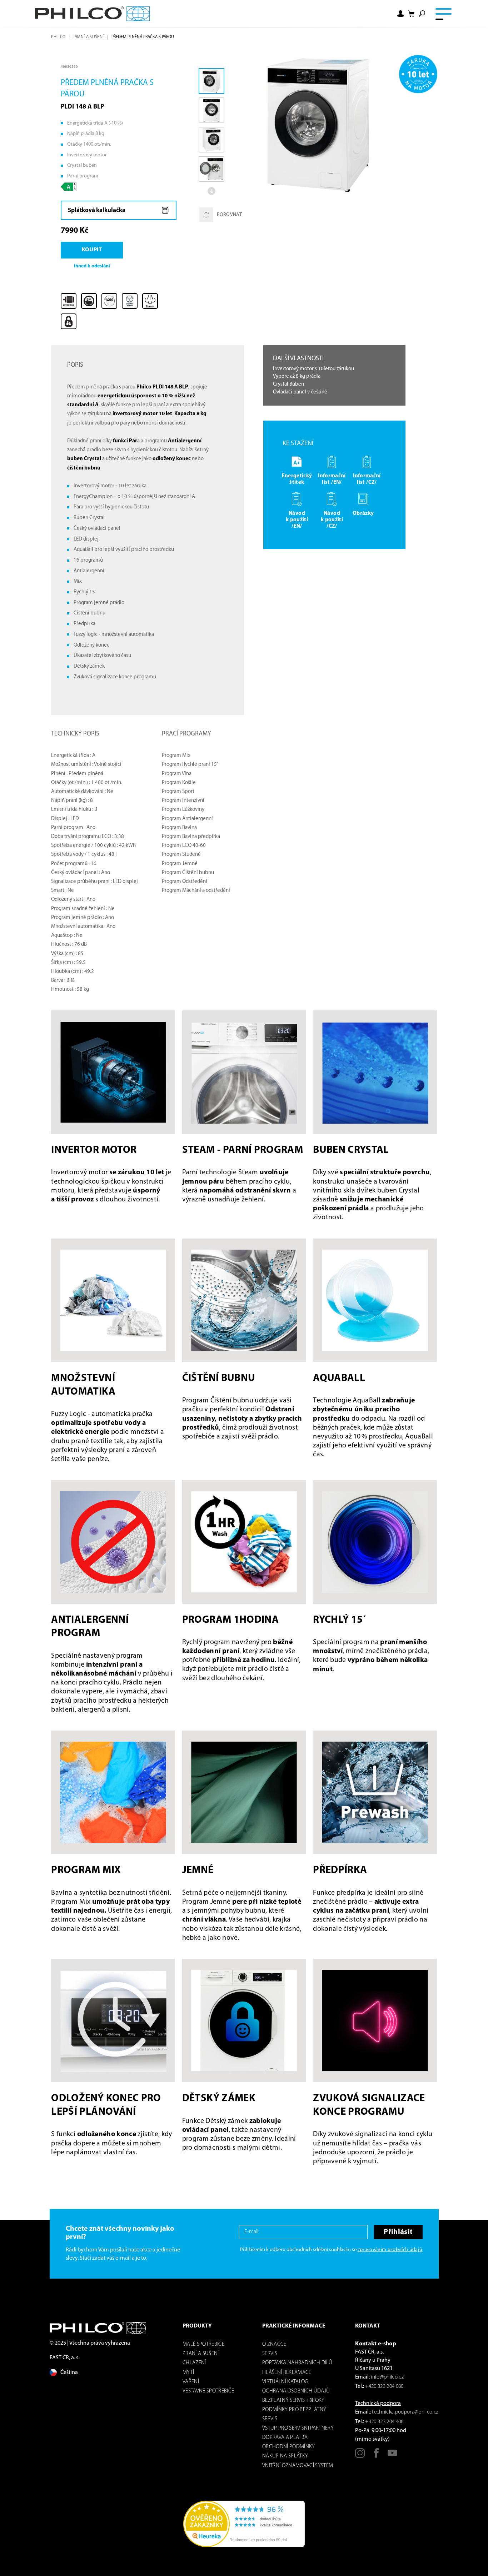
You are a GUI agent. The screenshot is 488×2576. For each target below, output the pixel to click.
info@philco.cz (387, 2377)
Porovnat (229, 215)
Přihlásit (398, 2232)
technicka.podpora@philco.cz (405, 2412)
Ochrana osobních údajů (296, 2391)
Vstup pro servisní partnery (298, 2428)
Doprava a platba (285, 2438)
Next (211, 191)
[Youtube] (392, 2456)
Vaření (191, 2382)
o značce (274, 2344)
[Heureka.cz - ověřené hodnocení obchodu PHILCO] (244, 2524)
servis (270, 2354)
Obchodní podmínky (289, 2447)
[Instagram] (360, 2456)
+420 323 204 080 (384, 2387)
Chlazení (194, 2363)
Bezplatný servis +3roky (293, 2401)
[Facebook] (376, 2456)
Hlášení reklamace (287, 2373)
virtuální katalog (285, 2382)
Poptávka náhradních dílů (297, 2363)
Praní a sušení (89, 37)
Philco (58, 37)
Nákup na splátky (285, 2456)
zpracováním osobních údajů (390, 2250)
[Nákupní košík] (411, 14)
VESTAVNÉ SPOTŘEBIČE (208, 2391)
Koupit (92, 250)
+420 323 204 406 (384, 2422)
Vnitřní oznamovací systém (298, 2466)
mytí (188, 2373)
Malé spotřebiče (203, 2344)
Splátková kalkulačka (97, 210)
